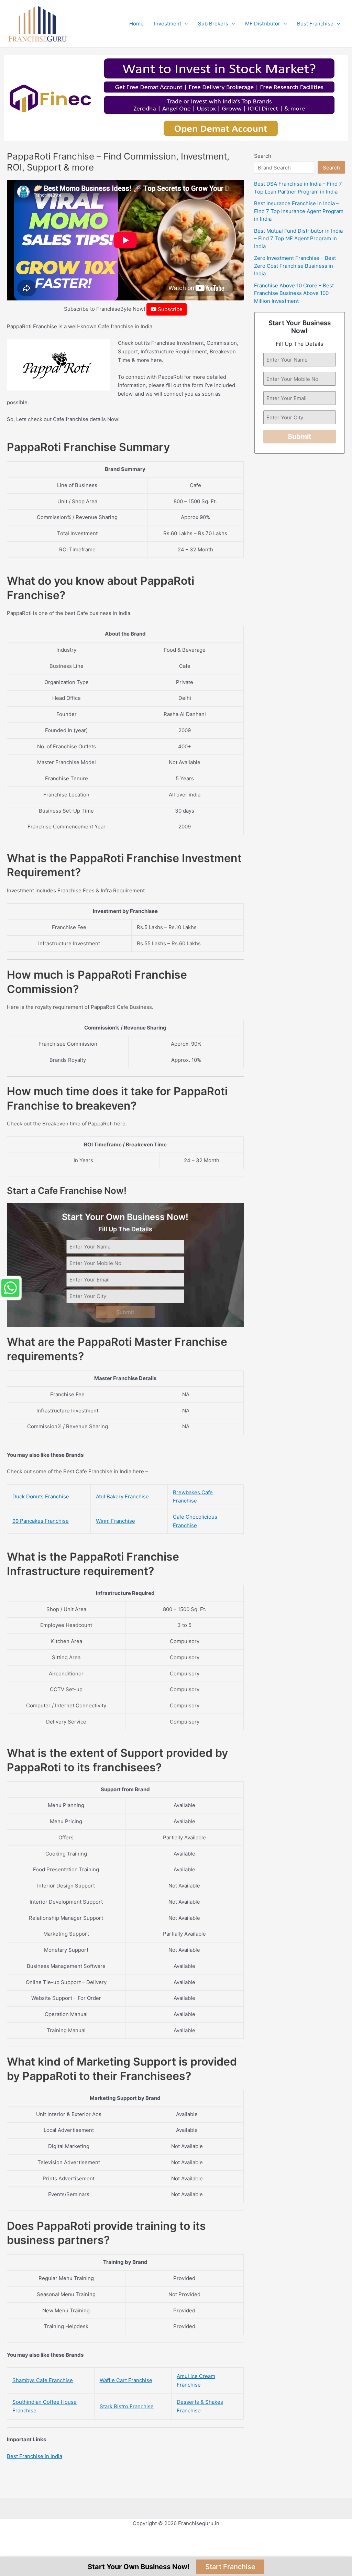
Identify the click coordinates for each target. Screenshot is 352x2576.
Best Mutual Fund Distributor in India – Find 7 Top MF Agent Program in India (298, 239)
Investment (168, 24)
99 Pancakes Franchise (41, 1521)
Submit (125, 1312)
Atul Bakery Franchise (122, 1496)
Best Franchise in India (35, 2456)
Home (136, 24)
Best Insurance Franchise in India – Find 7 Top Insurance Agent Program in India (299, 211)
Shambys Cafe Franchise (43, 2380)
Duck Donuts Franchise (41, 1496)
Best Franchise (315, 24)
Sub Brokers (213, 24)
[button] (184, 24)
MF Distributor (263, 24)
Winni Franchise (115, 1521)
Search (263, 156)
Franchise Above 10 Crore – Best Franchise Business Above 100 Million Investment (294, 293)
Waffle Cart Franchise (126, 2380)
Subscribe (169, 309)
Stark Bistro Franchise (127, 2406)
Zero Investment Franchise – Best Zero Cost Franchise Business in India (295, 266)
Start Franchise (230, 2567)
